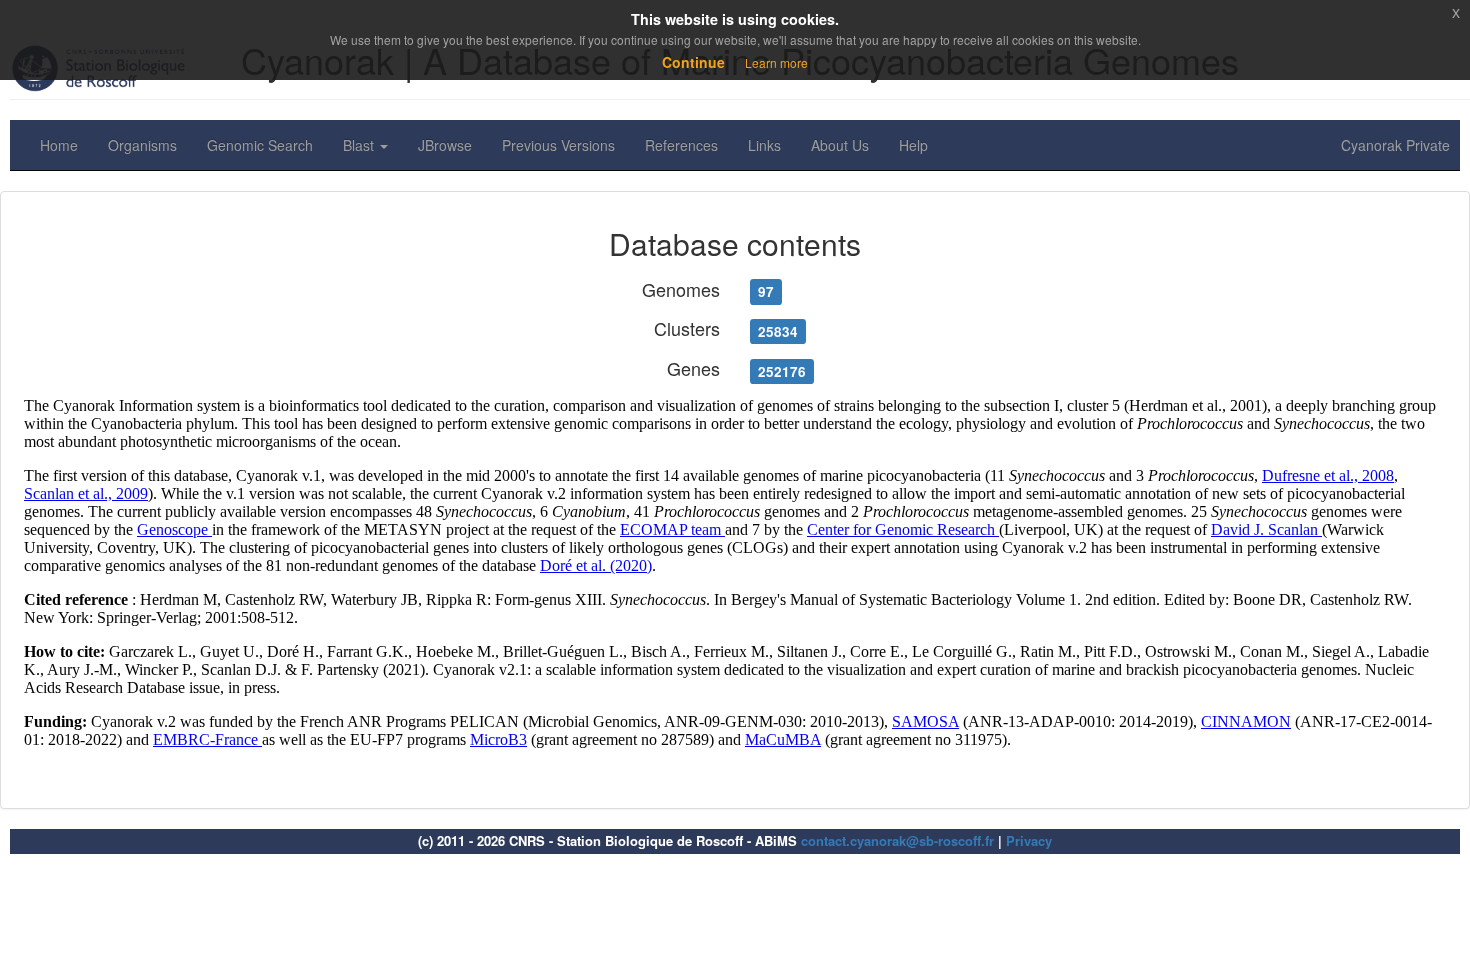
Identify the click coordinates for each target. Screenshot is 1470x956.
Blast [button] (360, 145)
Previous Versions (558, 145)
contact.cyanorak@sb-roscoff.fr (897, 840)
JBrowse (445, 145)
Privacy (1029, 840)
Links (764, 145)
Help (913, 145)
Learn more (776, 62)
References (681, 145)
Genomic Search (260, 145)
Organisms (142, 145)
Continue (693, 62)
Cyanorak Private (1395, 145)
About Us (840, 145)
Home (59, 145)
